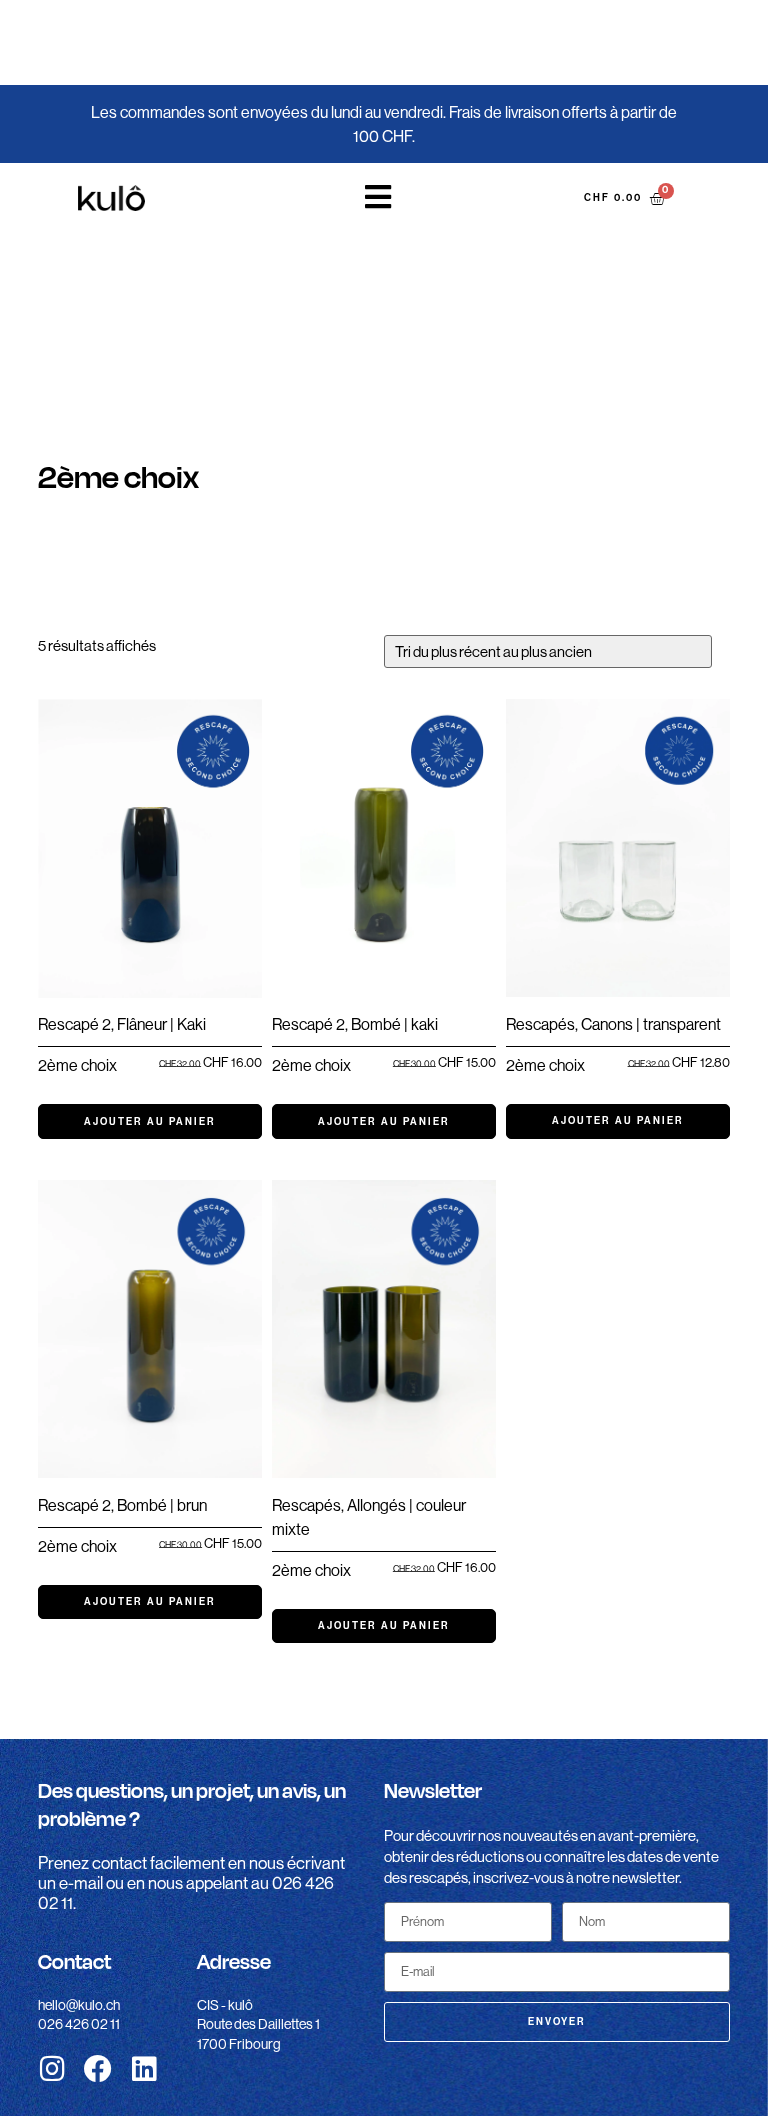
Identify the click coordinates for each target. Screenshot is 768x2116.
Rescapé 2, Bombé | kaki (355, 1024)
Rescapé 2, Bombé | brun (122, 1505)
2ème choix (77, 1065)
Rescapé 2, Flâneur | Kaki (122, 1024)
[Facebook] (98, 2069)
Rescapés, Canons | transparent (613, 1024)
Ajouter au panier (150, 1122)
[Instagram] (52, 2069)
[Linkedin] (144, 2069)
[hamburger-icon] (379, 197)
